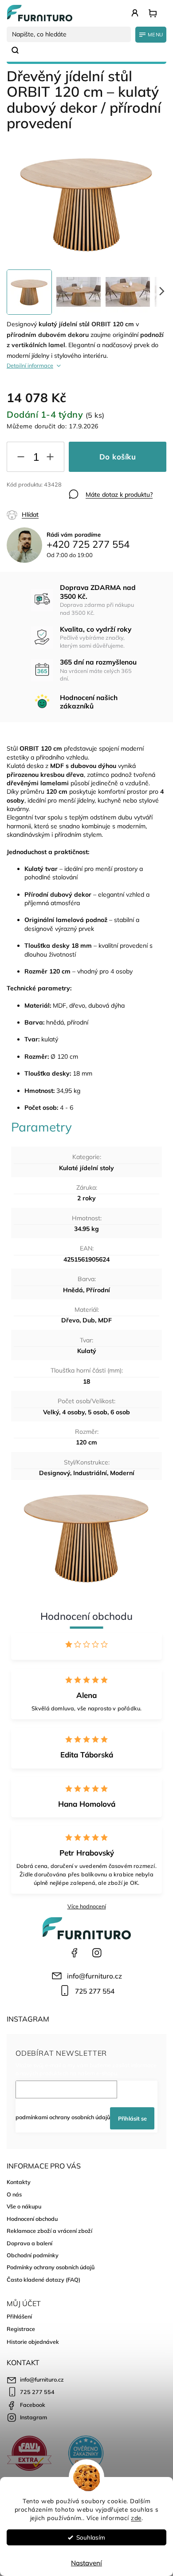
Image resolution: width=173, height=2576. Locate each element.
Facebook (75, 1953)
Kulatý (87, 1351)
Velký (51, 1412)
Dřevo (70, 1320)
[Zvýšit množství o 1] (50, 459)
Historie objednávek (33, 2342)
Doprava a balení (29, 2243)
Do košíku (118, 457)
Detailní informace (30, 365)
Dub (89, 1320)
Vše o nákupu (24, 2206)
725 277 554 (95, 1991)
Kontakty (19, 2182)
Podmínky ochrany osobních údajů (51, 2267)
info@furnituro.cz (94, 1976)
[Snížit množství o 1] (21, 459)
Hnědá (73, 1290)
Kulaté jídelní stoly (86, 1168)
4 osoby (73, 1412)
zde (136, 2518)
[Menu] (151, 35)
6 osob (120, 1412)
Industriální (90, 1473)
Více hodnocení (87, 1906)
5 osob (98, 1412)
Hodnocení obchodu (32, 2219)
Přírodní (98, 1290)
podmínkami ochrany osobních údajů (63, 2117)
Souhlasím (91, 2537)
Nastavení (86, 2563)
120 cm (86, 1442)
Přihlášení (19, 2316)
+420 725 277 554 (88, 544)
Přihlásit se (132, 2118)
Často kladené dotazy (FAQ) (43, 2279)
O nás (14, 2194)
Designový (55, 1473)
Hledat (19, 50)
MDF (105, 1320)
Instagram (97, 1953)
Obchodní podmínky (33, 2255)
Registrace (21, 2329)
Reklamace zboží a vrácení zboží (49, 2231)
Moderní (122, 1473)
